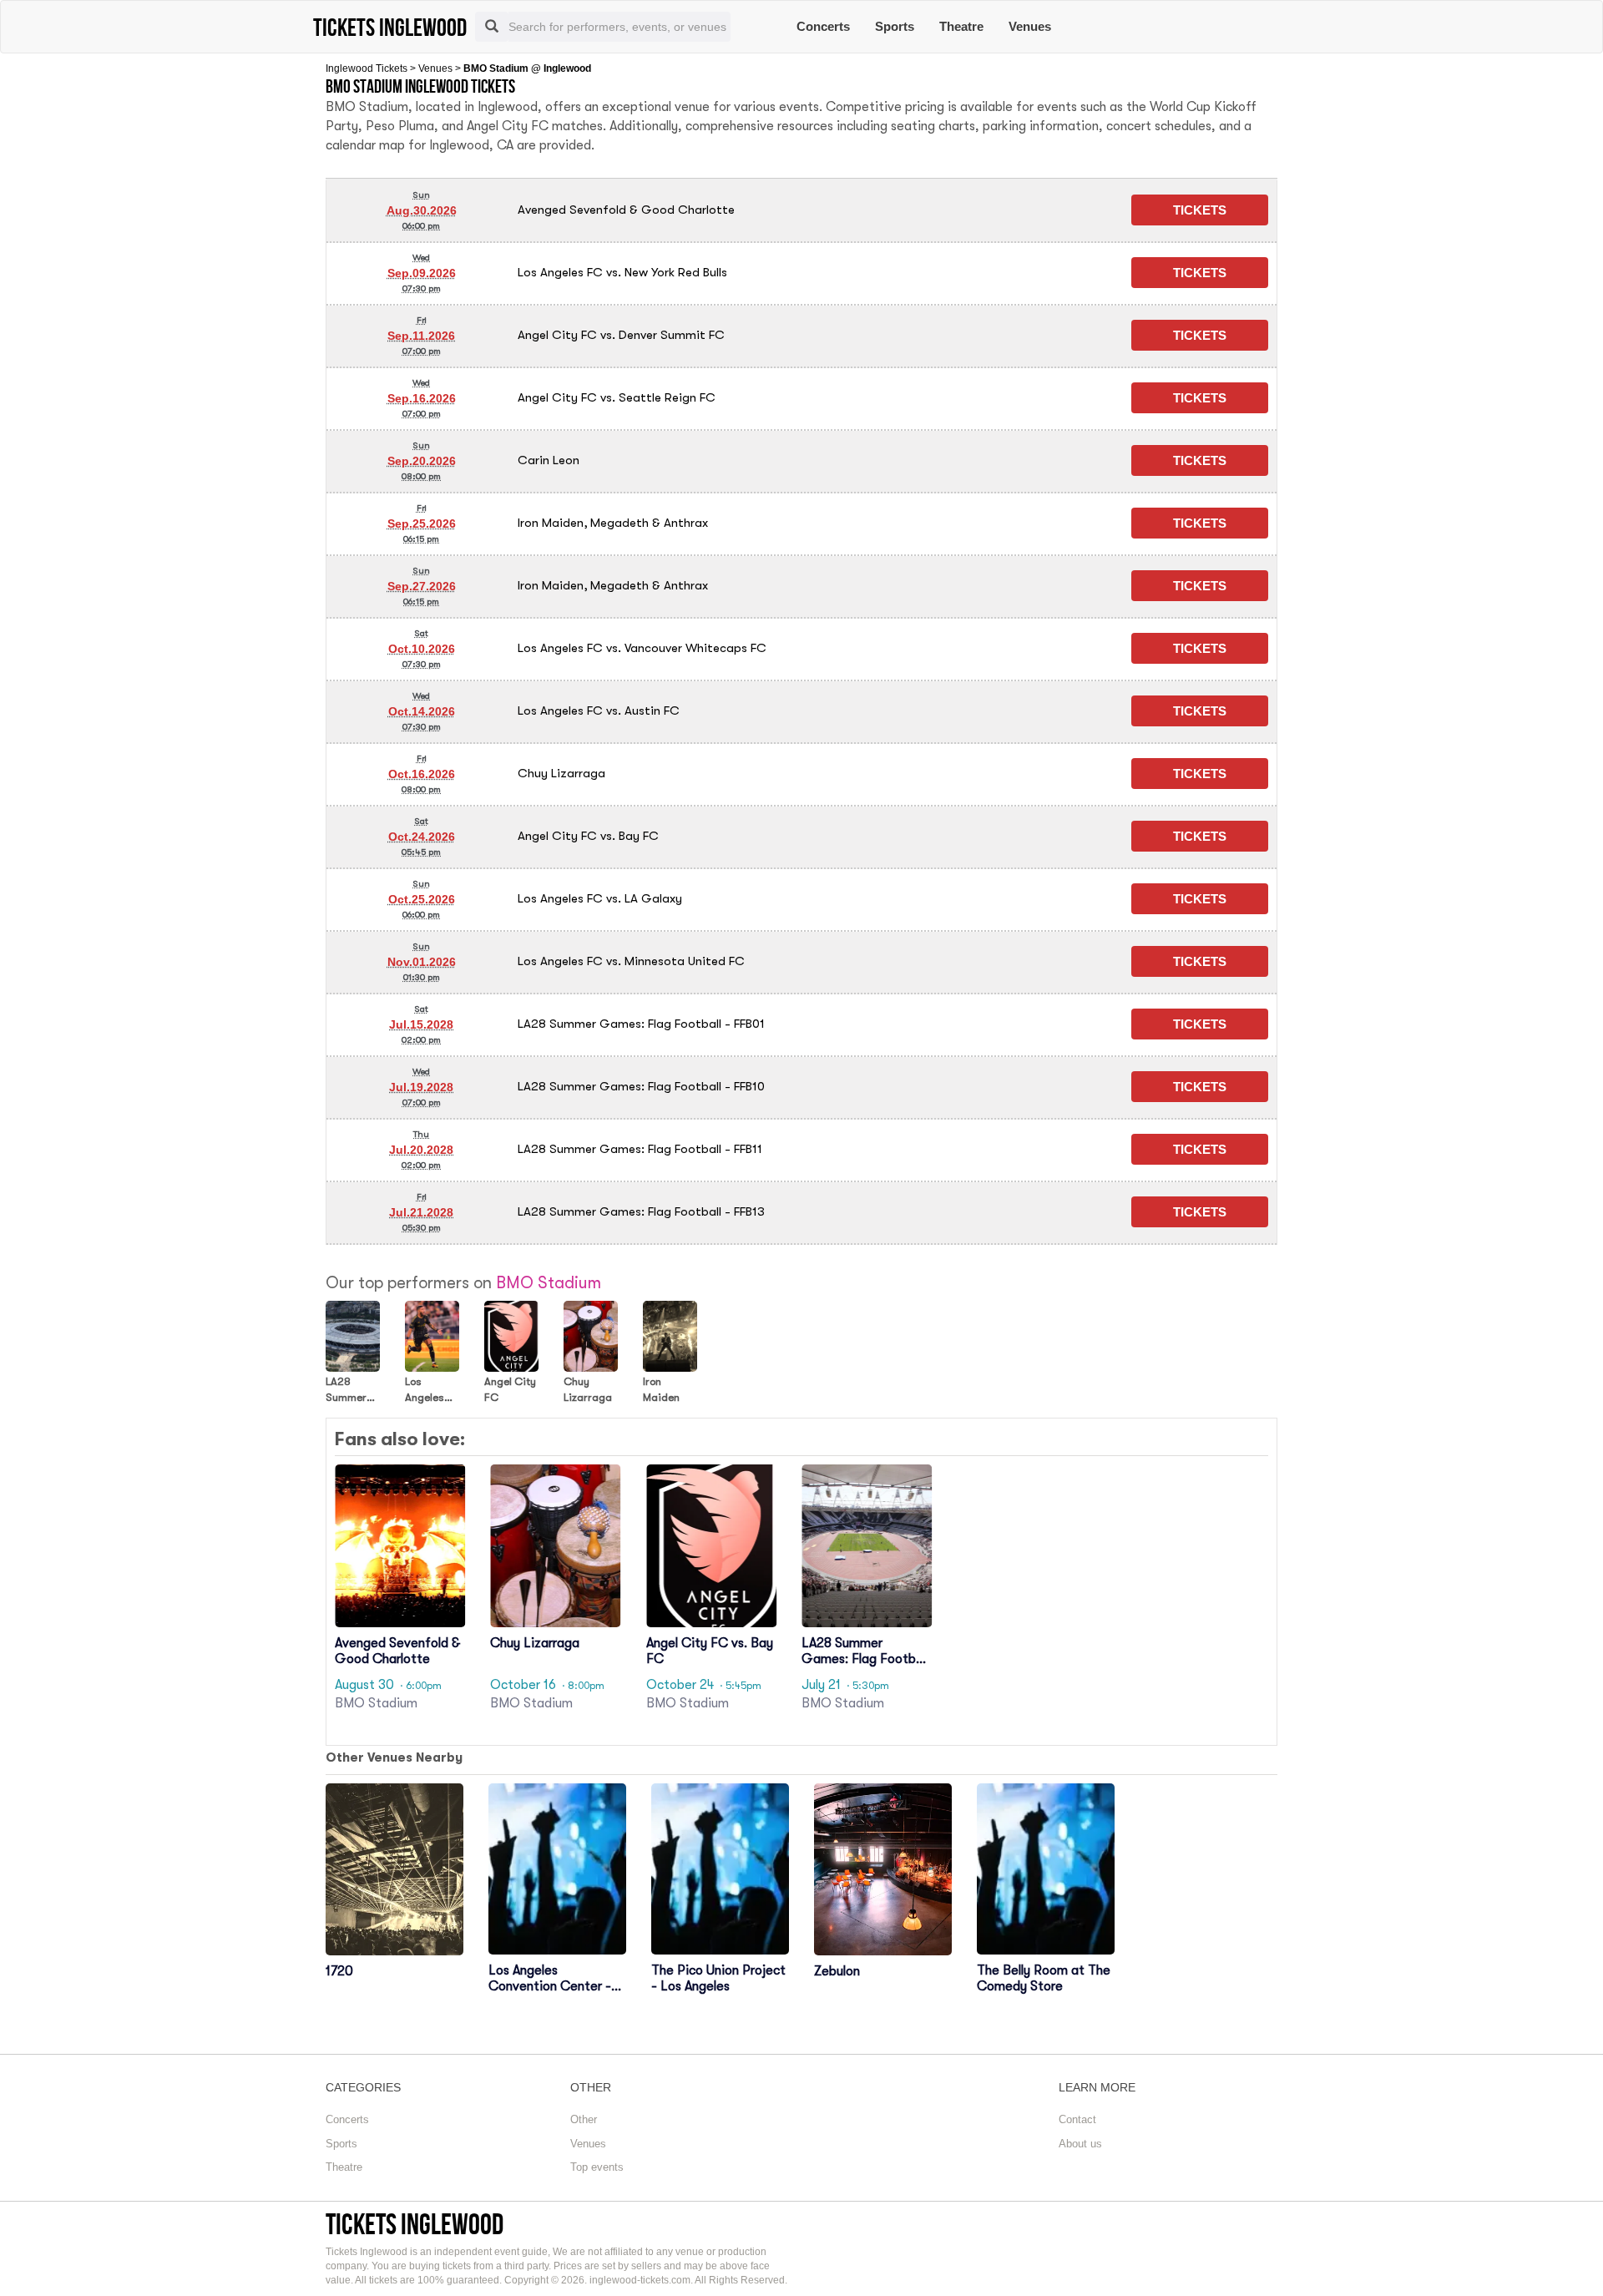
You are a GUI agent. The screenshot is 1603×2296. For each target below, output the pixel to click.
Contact (1077, 2119)
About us (1080, 2144)
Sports (895, 26)
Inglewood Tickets (367, 68)
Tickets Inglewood (415, 2224)
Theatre (961, 26)
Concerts (823, 26)
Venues (1030, 26)
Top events (597, 2167)
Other (584, 2119)
